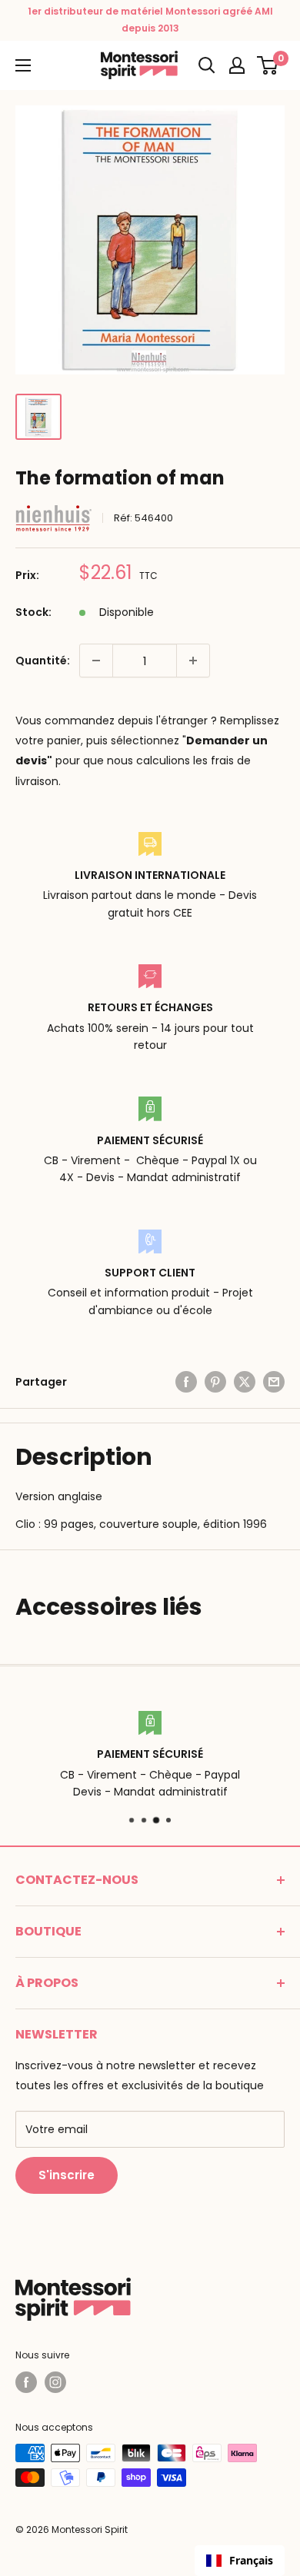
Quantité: (43, 661)
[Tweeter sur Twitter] (245, 1382)
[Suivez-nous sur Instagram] (55, 2382)
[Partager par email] (274, 1382)
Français (251, 2560)
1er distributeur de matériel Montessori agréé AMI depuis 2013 (150, 20)
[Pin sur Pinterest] (215, 1382)
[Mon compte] (237, 65)
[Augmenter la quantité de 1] (193, 661)
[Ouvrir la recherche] (207, 65)
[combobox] (240, 2561)
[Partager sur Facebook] (186, 1382)
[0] (268, 65)
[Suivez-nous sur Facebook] (26, 2382)
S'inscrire (67, 2175)
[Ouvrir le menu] (23, 65)
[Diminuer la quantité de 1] (96, 661)
